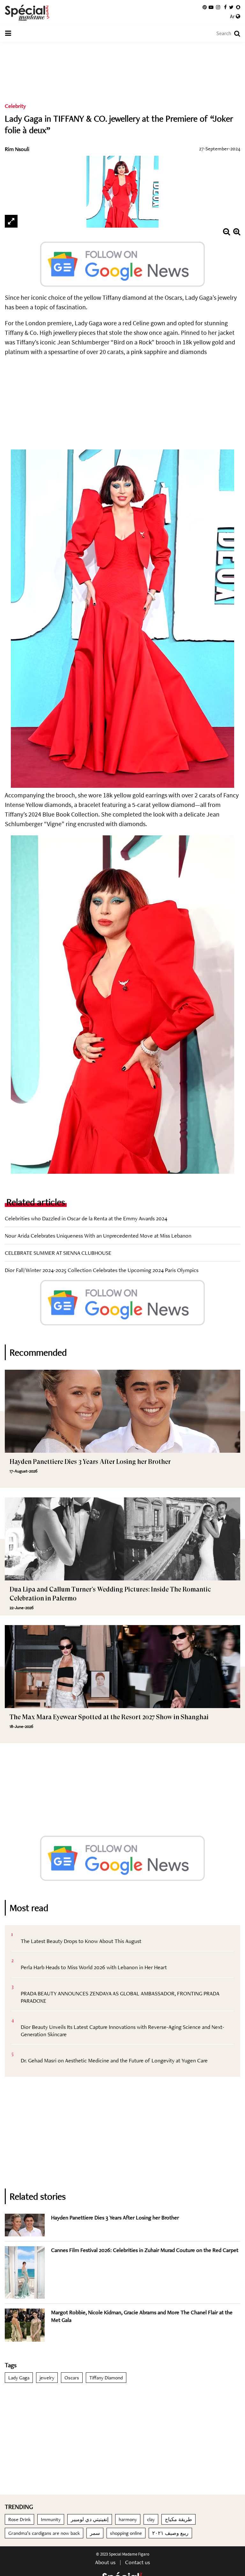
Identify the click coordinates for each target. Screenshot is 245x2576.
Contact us (137, 2562)
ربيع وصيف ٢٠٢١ (170, 2533)
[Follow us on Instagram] (218, 7)
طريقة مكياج (178, 2519)
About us (105, 2562)
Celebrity (15, 106)
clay (151, 2519)
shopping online (126, 2533)
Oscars (72, 2378)
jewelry (47, 2378)
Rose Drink (19, 2519)
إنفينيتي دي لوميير (90, 2519)
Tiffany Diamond (106, 2378)
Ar (233, 17)
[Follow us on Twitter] (231, 7)
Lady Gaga (19, 2378)
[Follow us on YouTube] (211, 7)
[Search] (234, 34)
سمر (95, 2533)
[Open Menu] (8, 34)
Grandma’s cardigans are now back (44, 2533)
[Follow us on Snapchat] (238, 7)
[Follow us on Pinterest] (205, 7)
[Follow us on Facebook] (225, 7)
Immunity (51, 2519)
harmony (128, 2519)
